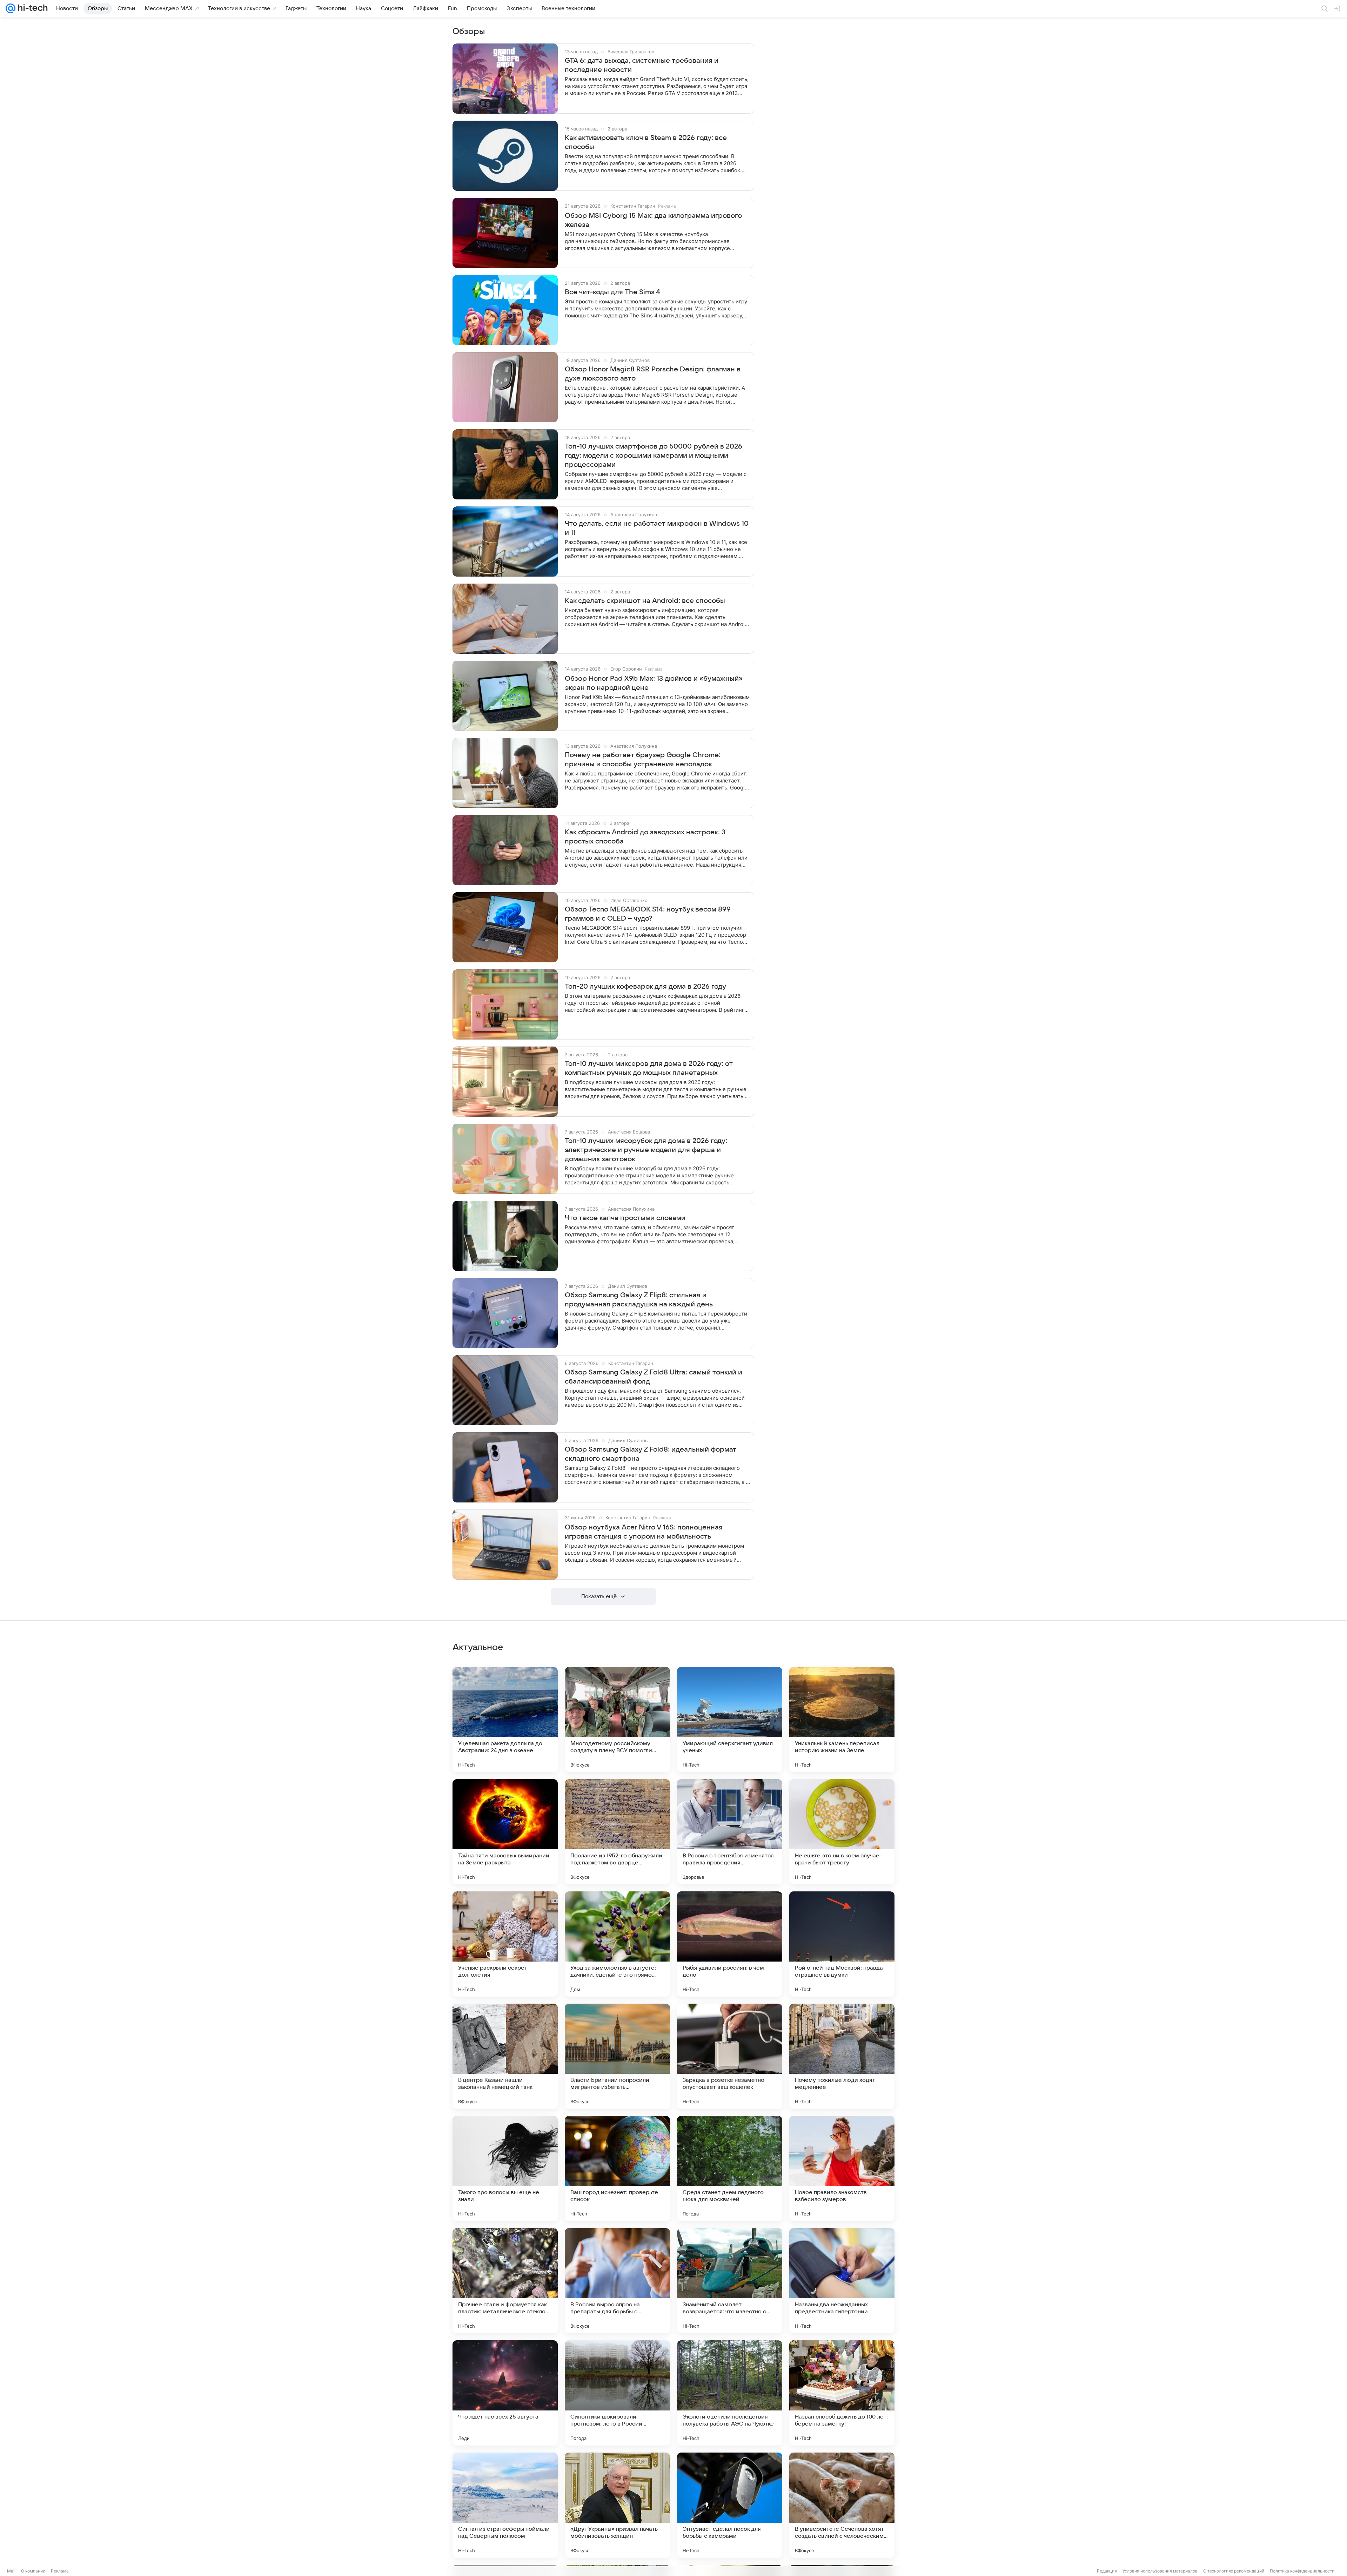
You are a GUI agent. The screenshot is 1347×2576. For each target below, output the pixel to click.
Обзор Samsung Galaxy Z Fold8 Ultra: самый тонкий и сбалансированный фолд (654, 1377)
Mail (11, 2571)
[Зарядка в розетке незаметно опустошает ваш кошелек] (730, 2056)
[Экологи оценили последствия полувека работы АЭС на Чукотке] (730, 2393)
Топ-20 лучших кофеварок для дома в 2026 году (645, 987)
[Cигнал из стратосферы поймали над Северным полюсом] (505, 2505)
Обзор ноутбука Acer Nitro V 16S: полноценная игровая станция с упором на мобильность (644, 1532)
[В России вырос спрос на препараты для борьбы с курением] (617, 2281)
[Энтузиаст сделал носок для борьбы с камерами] (730, 2505)
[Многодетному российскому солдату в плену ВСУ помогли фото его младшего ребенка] (617, 1720)
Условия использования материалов (1160, 2571)
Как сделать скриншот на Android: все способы (645, 601)
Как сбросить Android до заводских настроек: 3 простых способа (645, 837)
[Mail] (11, 8)
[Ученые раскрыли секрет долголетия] (505, 1944)
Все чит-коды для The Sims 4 (612, 292)
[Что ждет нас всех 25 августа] (505, 2393)
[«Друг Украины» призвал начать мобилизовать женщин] (617, 2505)
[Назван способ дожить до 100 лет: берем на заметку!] (842, 2393)
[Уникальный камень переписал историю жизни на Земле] (842, 1720)
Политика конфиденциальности (1302, 2571)
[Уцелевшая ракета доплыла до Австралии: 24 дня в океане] (505, 1720)
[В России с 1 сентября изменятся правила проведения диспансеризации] (730, 1832)
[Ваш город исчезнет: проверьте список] (617, 2168)
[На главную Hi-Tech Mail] (32, 8)
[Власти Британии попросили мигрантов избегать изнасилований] (617, 2056)
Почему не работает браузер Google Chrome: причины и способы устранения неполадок (643, 760)
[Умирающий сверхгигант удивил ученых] (730, 1720)
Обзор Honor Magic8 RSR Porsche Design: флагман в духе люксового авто (653, 374)
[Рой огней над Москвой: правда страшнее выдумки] (842, 1944)
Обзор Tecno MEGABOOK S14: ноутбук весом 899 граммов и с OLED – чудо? (648, 914)
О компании (33, 2571)
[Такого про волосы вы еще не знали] (505, 2168)
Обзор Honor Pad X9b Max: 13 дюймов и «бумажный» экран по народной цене (654, 683)
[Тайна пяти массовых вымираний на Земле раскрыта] (505, 1832)
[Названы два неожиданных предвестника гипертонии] (842, 2281)
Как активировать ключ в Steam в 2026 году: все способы (646, 142)
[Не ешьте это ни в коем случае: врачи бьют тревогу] (842, 1832)
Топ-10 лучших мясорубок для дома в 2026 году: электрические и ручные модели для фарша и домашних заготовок (646, 1150)
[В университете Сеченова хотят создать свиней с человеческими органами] (842, 2505)
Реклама (60, 2571)
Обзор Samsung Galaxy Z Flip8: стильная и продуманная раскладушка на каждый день (639, 1300)
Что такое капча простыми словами (625, 1218)
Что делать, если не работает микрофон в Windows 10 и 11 (657, 528)
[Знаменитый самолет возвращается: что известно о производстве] (730, 2281)
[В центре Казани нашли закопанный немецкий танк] (505, 2056)
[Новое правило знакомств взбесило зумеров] (842, 2168)
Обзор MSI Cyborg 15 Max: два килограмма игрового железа (653, 220)
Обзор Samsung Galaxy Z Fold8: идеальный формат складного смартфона (651, 1454)
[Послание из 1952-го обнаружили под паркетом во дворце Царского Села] (617, 1832)
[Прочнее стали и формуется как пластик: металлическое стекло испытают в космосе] (505, 2281)
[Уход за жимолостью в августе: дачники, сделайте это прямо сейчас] (617, 1944)
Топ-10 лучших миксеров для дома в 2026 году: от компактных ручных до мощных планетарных (649, 1068)
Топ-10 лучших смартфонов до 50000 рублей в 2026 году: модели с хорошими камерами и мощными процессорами (654, 456)
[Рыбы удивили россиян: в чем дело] (730, 1944)
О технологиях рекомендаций (1234, 2571)
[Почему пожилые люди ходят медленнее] (842, 2056)
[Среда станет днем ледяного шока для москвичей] (730, 2168)
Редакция (1107, 2571)
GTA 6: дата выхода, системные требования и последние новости (642, 65)
